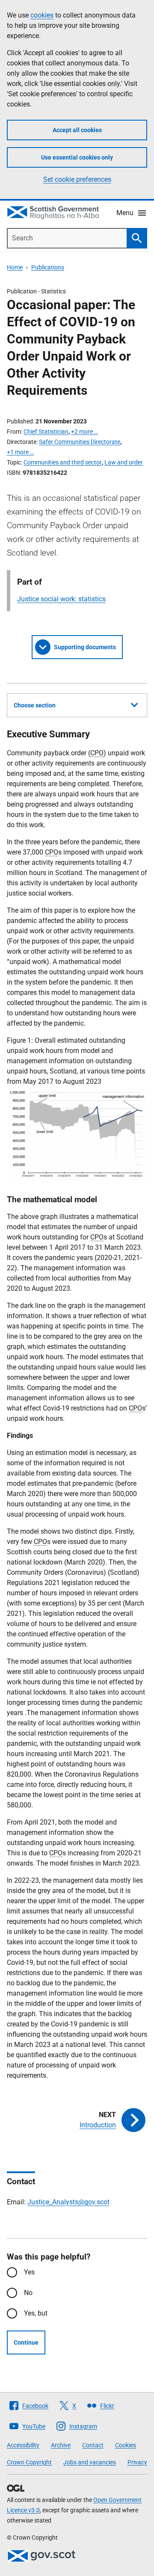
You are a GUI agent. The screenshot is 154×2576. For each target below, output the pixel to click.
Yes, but (36, 2313)
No (28, 2293)
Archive (61, 2445)
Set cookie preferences (77, 179)
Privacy (137, 2462)
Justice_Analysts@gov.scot (68, 2202)
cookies (42, 15)
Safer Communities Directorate (80, 442)
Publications (48, 267)
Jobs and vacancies (90, 2462)
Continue (26, 2342)
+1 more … (20, 452)
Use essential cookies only (77, 157)
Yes (29, 2272)
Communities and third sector (63, 462)
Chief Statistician (46, 432)
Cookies (126, 2445)
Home (15, 267)
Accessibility (23, 2445)
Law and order (124, 462)
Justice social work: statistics (61, 599)
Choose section (35, 705)
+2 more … (84, 432)
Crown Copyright (29, 2462)
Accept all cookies (77, 130)
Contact (93, 2445)
